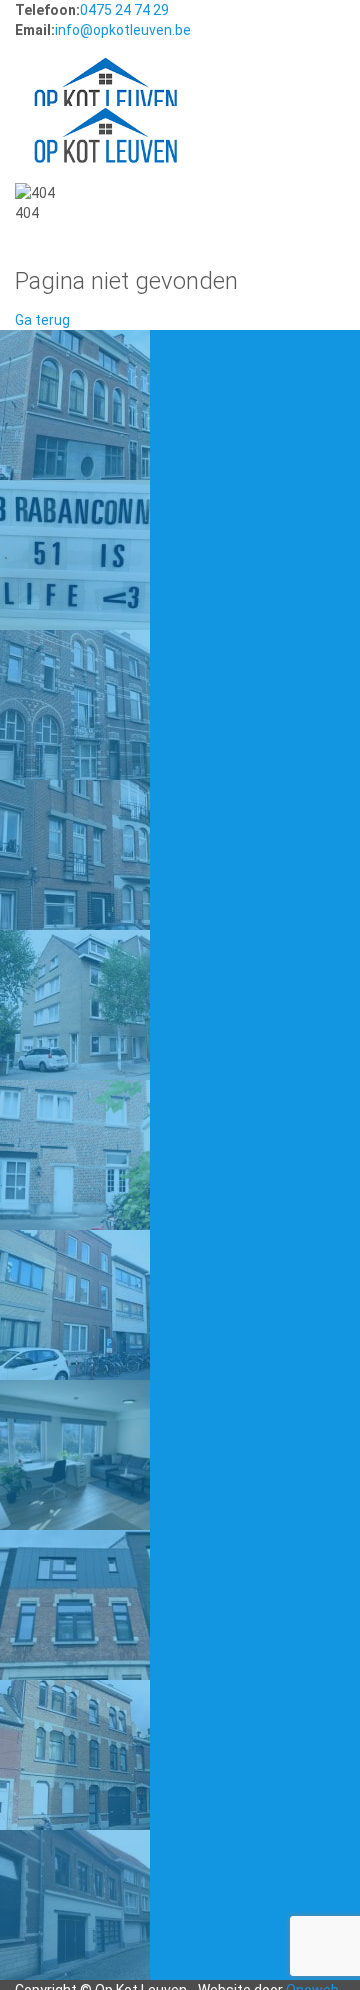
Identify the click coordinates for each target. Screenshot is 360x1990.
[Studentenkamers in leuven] (105, 66)
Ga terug (42, 320)
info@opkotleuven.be (123, 30)
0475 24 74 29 (124, 10)
